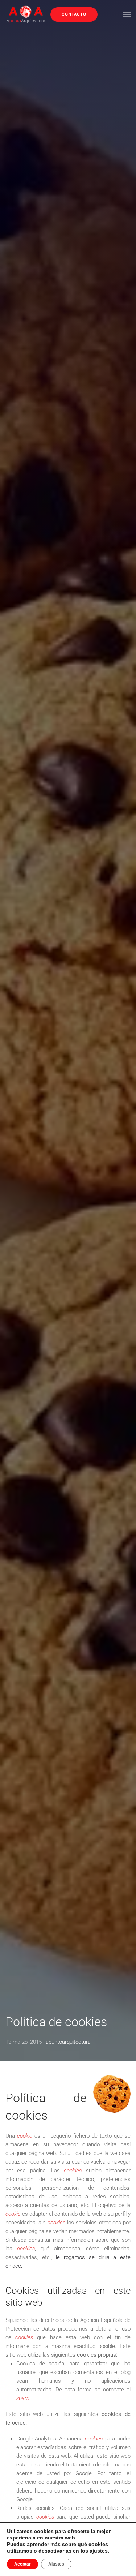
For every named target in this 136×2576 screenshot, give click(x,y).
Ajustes (56, 2564)
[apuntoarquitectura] (26, 11)
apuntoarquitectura (68, 2042)
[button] (127, 14)
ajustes (99, 2551)
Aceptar (22, 2564)
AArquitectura (26, 21)
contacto (74, 14)
